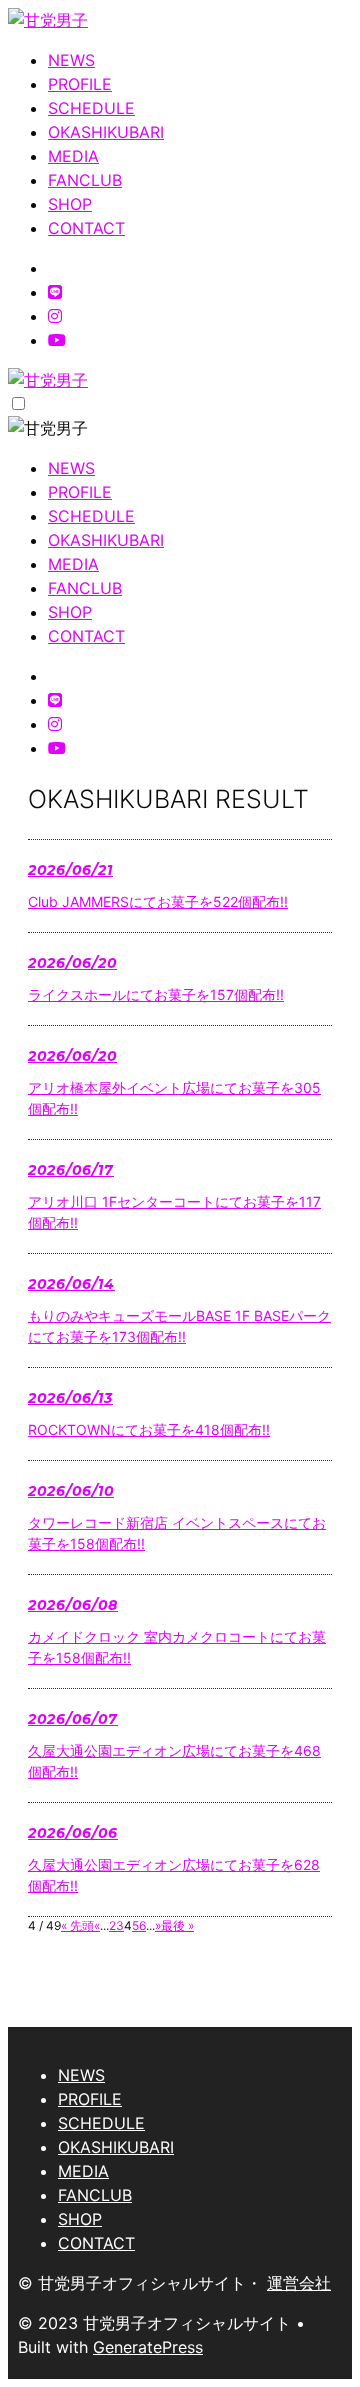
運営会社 (299, 2283)
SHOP (70, 204)
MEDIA (73, 156)
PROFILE (80, 84)
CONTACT (86, 228)
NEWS (71, 60)
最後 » (177, 1925)
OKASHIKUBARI (106, 132)
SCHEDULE (91, 108)
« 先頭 (77, 1925)
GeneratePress (148, 2347)
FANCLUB (85, 180)
